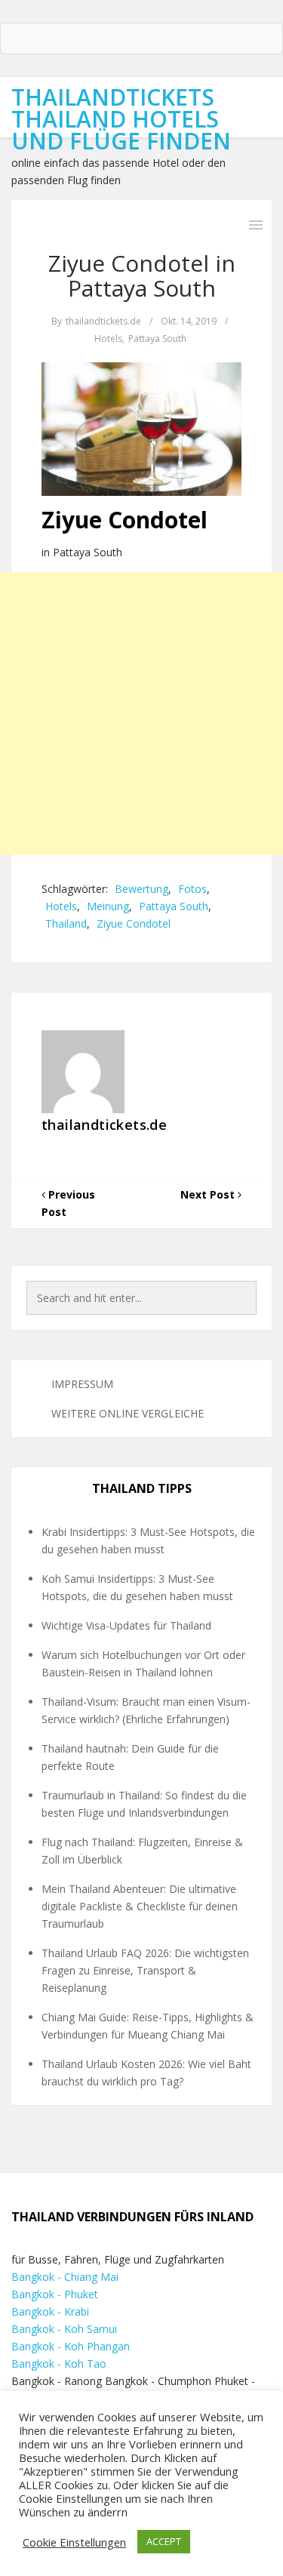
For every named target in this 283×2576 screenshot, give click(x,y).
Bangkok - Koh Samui (64, 2329)
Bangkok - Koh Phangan (71, 2346)
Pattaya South (157, 339)
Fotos (192, 889)
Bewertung (141, 889)
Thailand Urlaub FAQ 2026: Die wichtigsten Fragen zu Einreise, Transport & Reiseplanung (145, 1970)
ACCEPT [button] (164, 2541)
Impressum (82, 1384)
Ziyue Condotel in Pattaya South (142, 275)
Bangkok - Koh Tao (59, 2364)
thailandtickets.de (103, 321)
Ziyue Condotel (134, 923)
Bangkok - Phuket (55, 2294)
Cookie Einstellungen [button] (74, 2542)
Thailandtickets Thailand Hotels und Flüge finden (121, 119)
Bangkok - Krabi (50, 2311)
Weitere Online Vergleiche (128, 1413)
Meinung (108, 906)
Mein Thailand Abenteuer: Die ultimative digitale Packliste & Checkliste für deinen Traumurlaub (140, 1906)
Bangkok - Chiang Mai (65, 2277)
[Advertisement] (141, 714)
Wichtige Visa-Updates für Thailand (126, 1625)
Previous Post (68, 1203)
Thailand (66, 923)
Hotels (108, 339)
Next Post (209, 1194)
